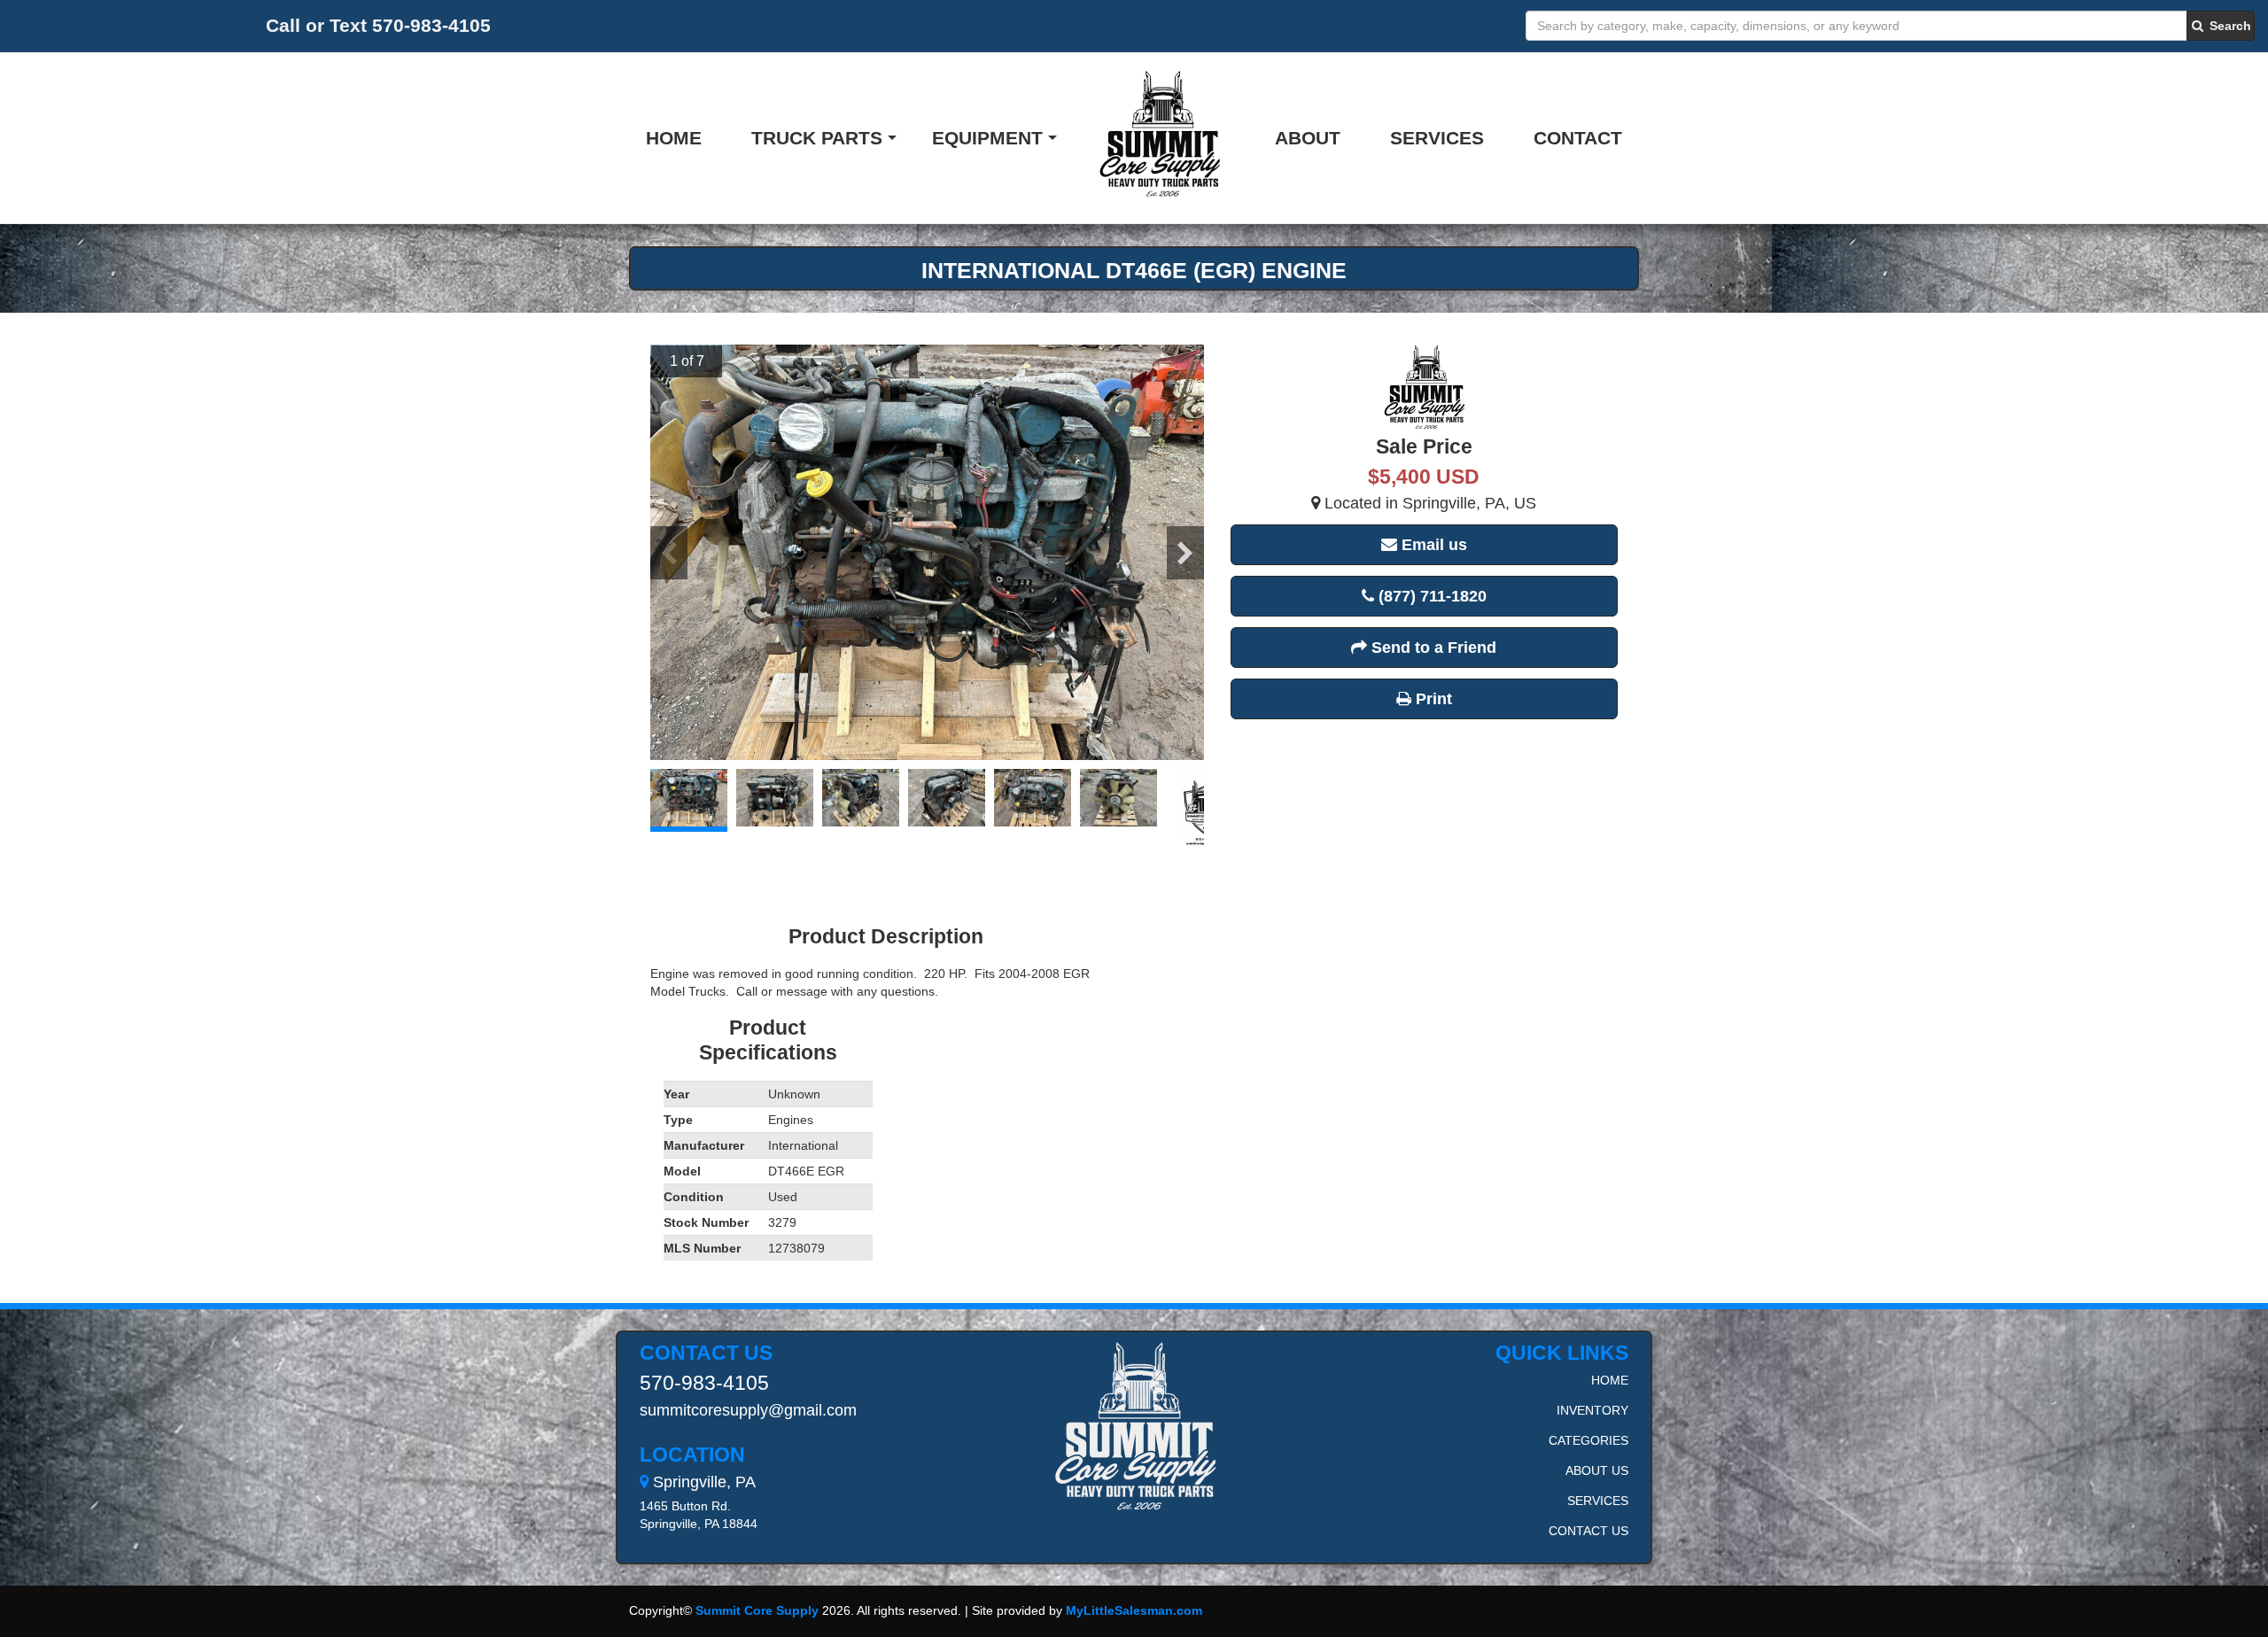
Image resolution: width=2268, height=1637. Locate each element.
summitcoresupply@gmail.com (748, 1410)
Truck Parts (817, 138)
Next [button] (1185, 553)
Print (1432, 699)
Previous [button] (669, 553)
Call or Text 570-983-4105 (378, 25)
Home (674, 138)
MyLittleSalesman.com (1134, 1610)
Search (2229, 26)
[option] (927, 552)
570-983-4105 (704, 1383)
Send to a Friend (1432, 648)
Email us (1432, 545)
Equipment (987, 138)
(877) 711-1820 (1430, 596)
